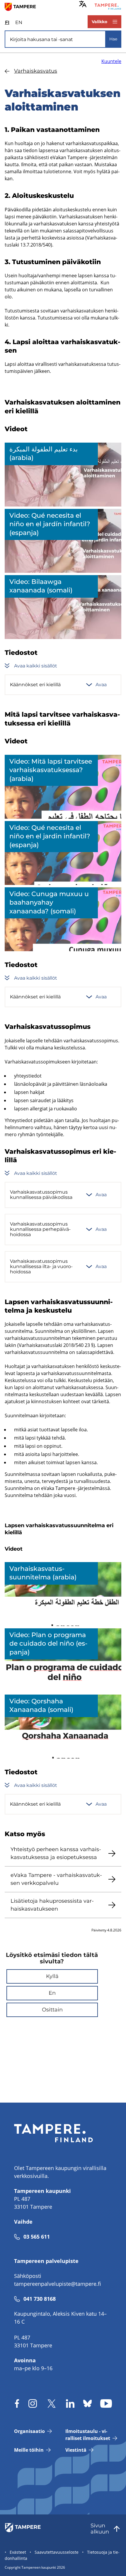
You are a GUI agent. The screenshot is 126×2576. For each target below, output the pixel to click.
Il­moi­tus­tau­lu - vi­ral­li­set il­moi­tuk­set (88, 2435)
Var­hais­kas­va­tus (36, 71)
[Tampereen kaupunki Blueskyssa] (87, 2403)
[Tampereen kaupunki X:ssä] (52, 2403)
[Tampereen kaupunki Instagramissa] (33, 2403)
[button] (52, 1976)
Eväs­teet (18, 2552)
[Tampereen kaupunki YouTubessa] (106, 2403)
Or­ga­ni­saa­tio (29, 2431)
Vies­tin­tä (76, 2450)
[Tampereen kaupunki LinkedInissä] (70, 2403)
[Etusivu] (23, 6)
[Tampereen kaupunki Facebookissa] (17, 2403)
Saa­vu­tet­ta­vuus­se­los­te (57, 2552)
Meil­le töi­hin (29, 2450)
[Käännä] (83, 4)
